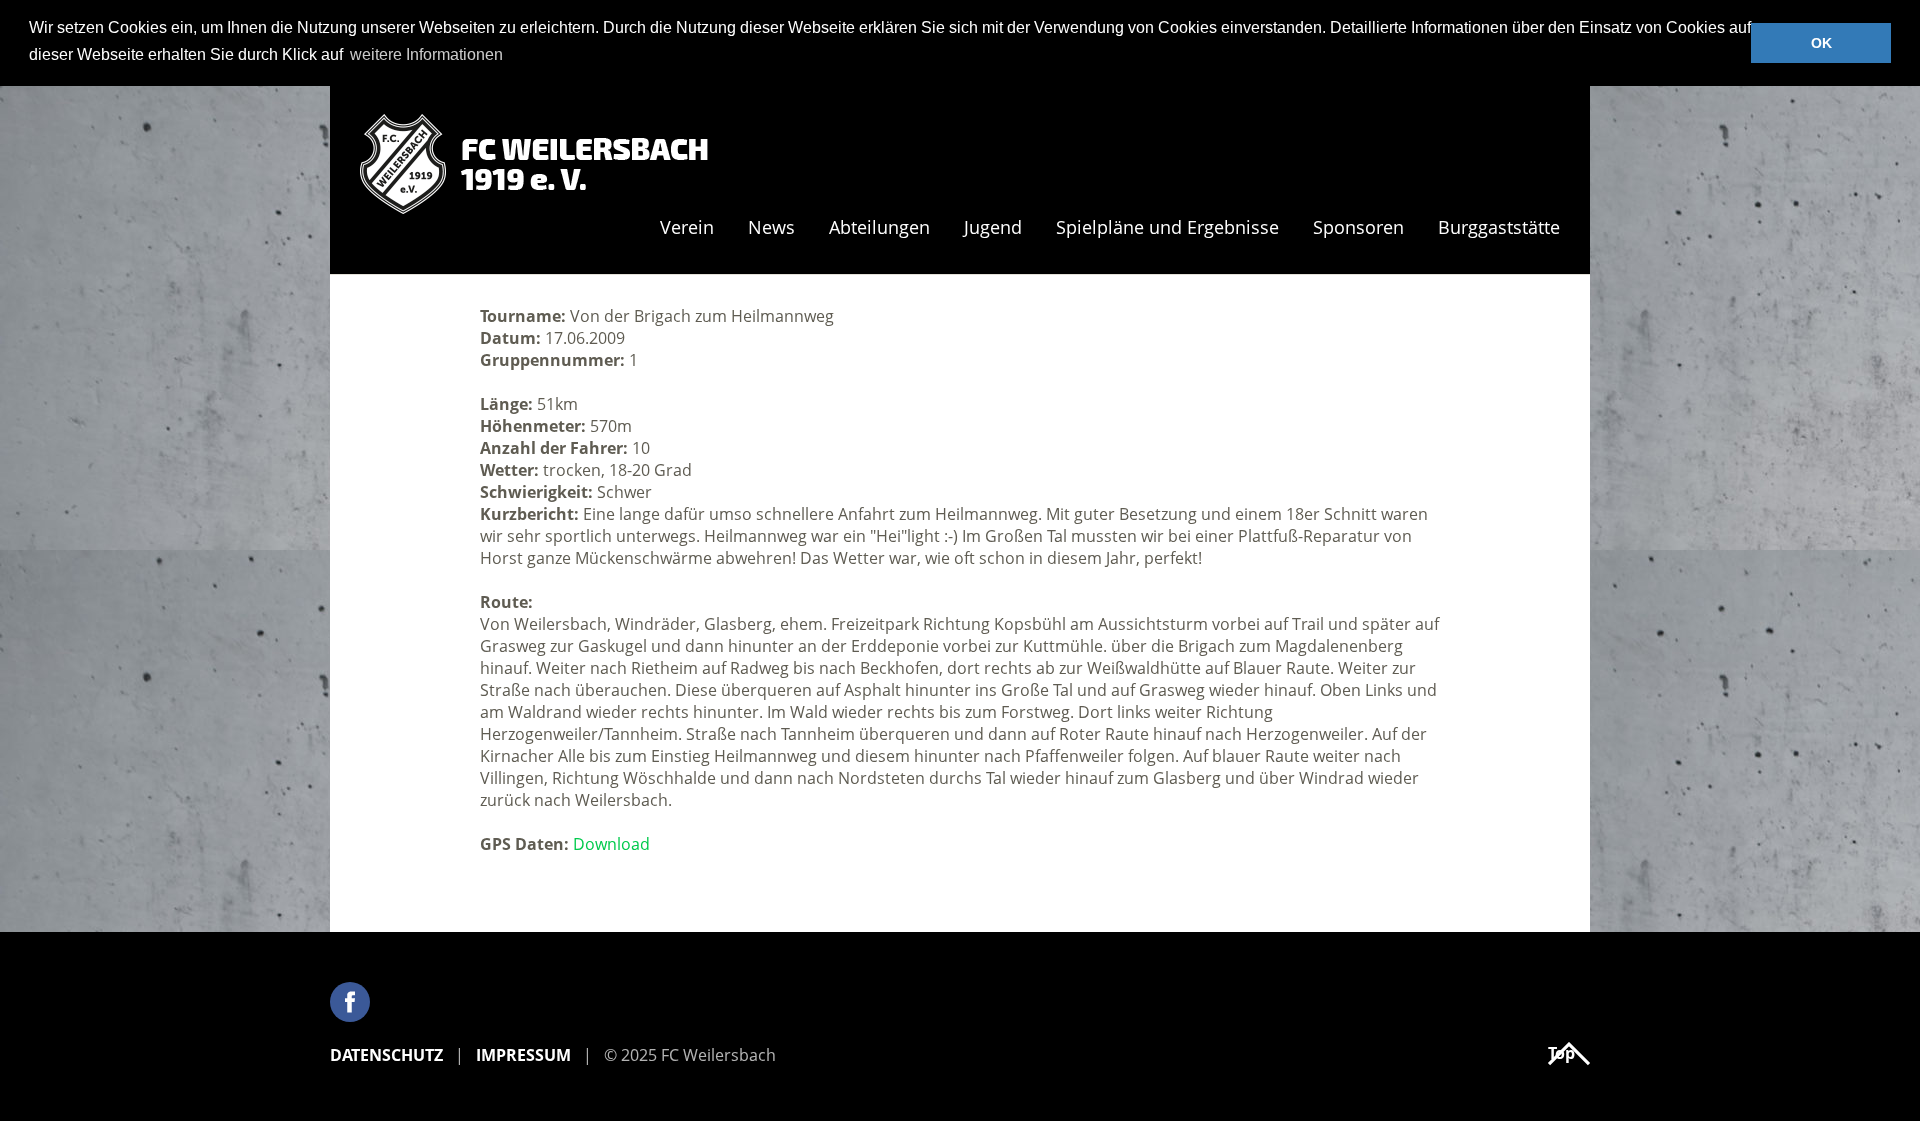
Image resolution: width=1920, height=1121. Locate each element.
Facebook (350, 1002)
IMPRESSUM (523, 1055)
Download (611, 844)
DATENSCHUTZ (386, 1055)
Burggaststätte (1499, 228)
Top (1561, 1053)
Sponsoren (1358, 228)
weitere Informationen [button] (426, 54)
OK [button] (1821, 43)
